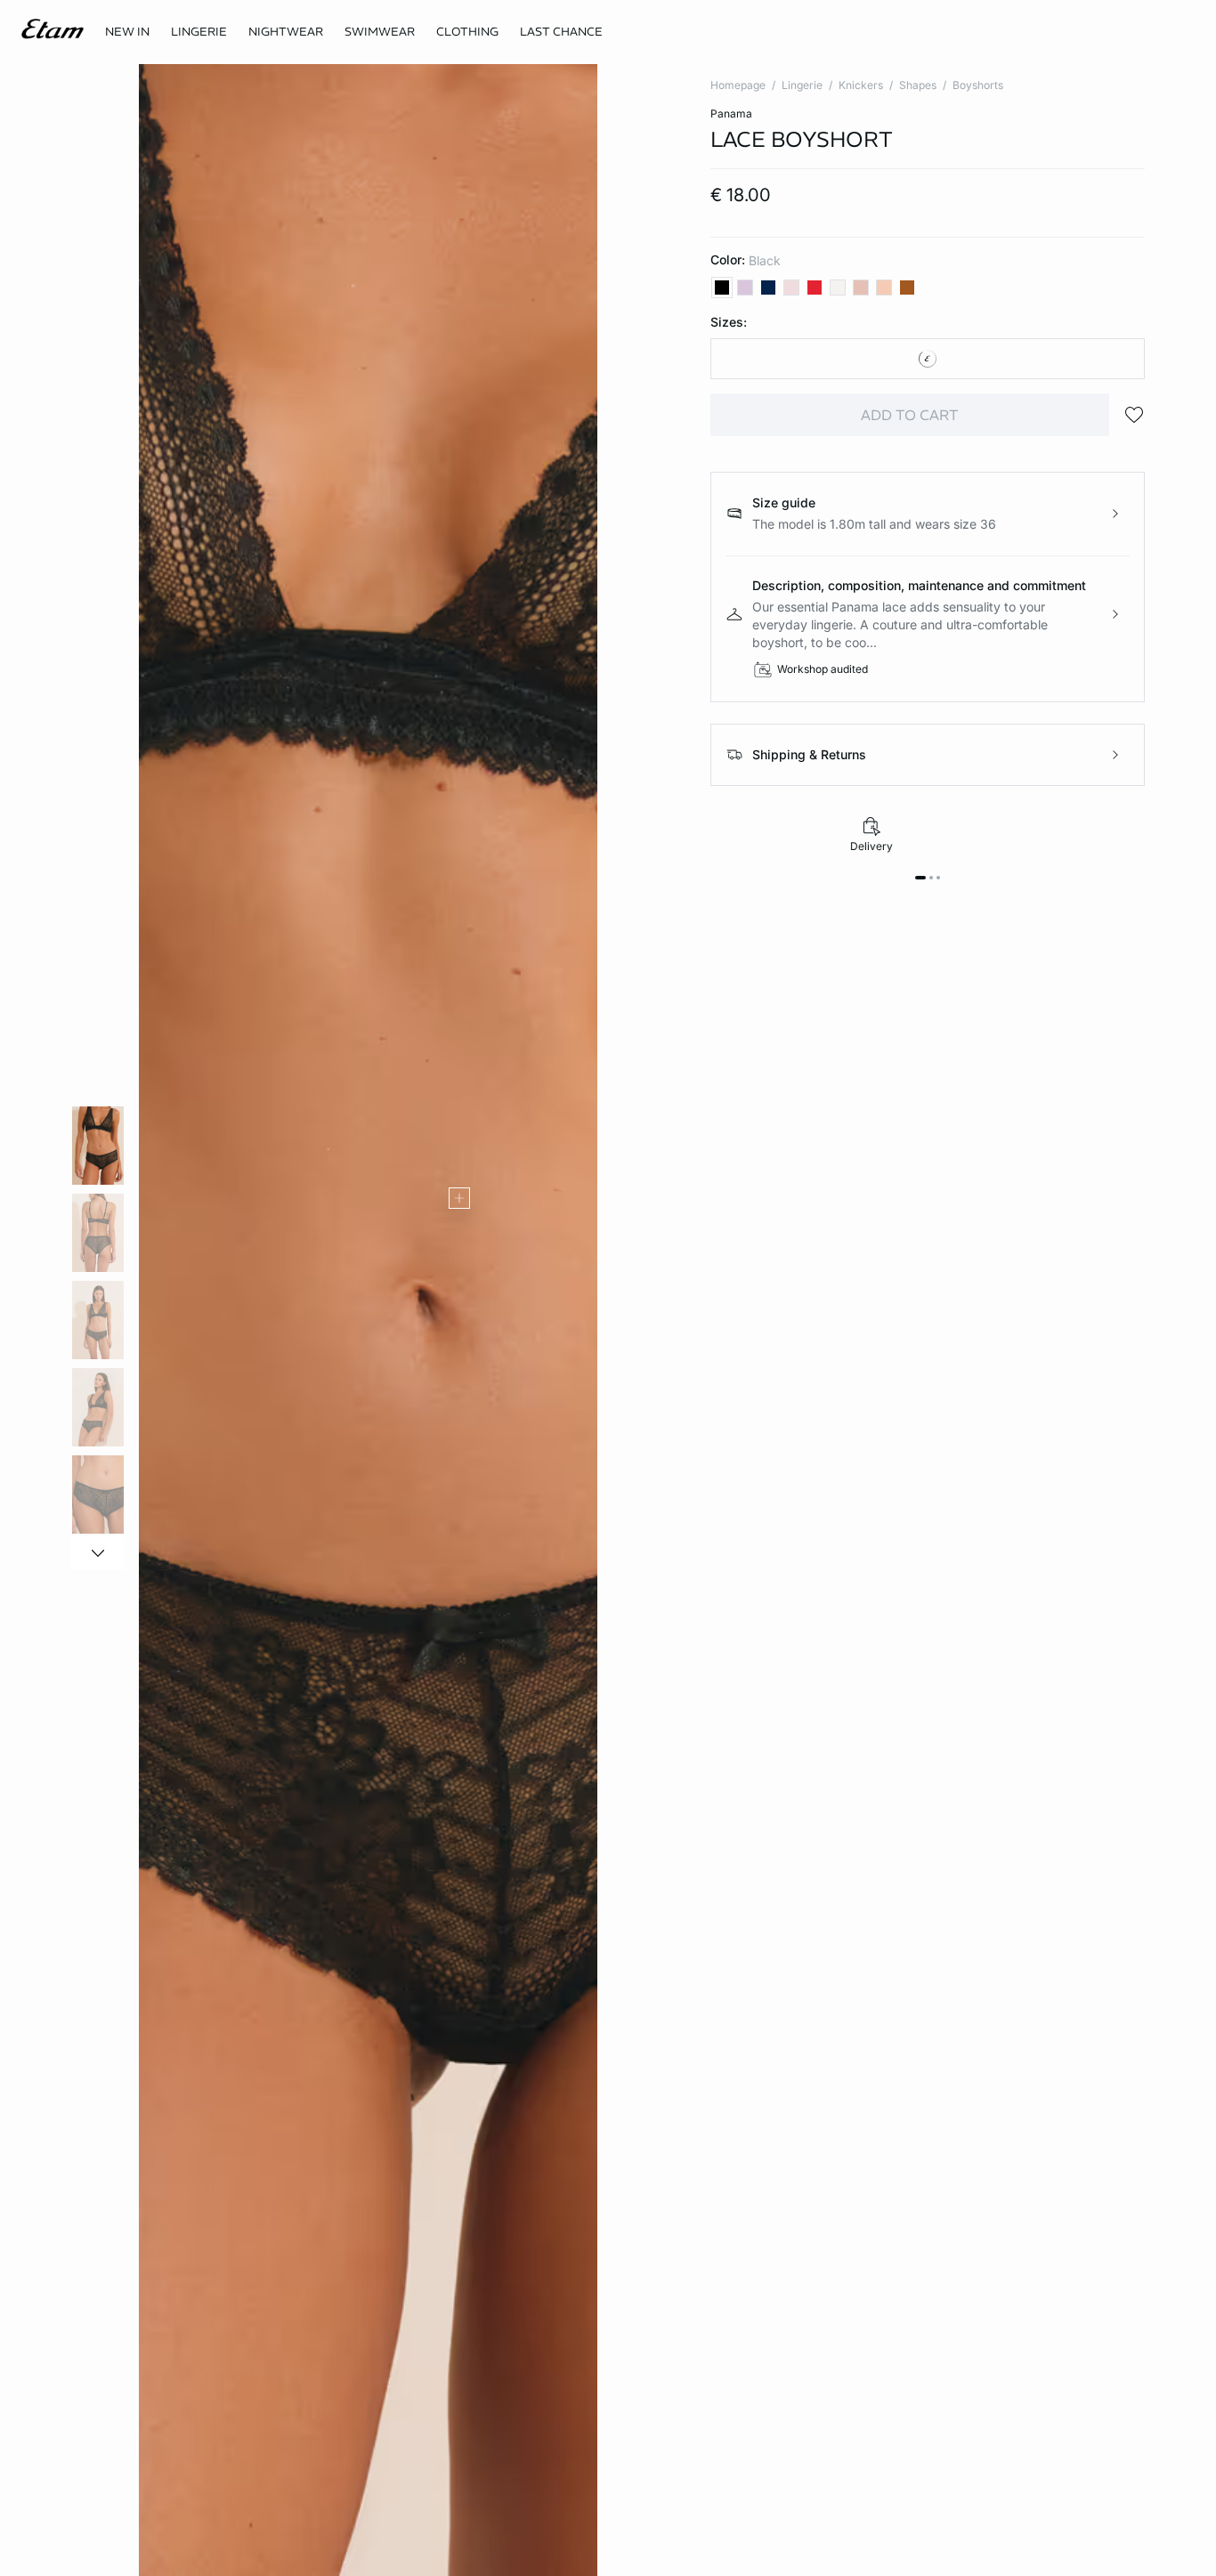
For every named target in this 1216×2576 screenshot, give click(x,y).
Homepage (738, 85)
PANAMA (731, 113)
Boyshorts (978, 85)
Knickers (861, 85)
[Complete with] (459, 1198)
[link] (127, 32)
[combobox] (928, 359)
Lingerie (802, 85)
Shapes (918, 85)
